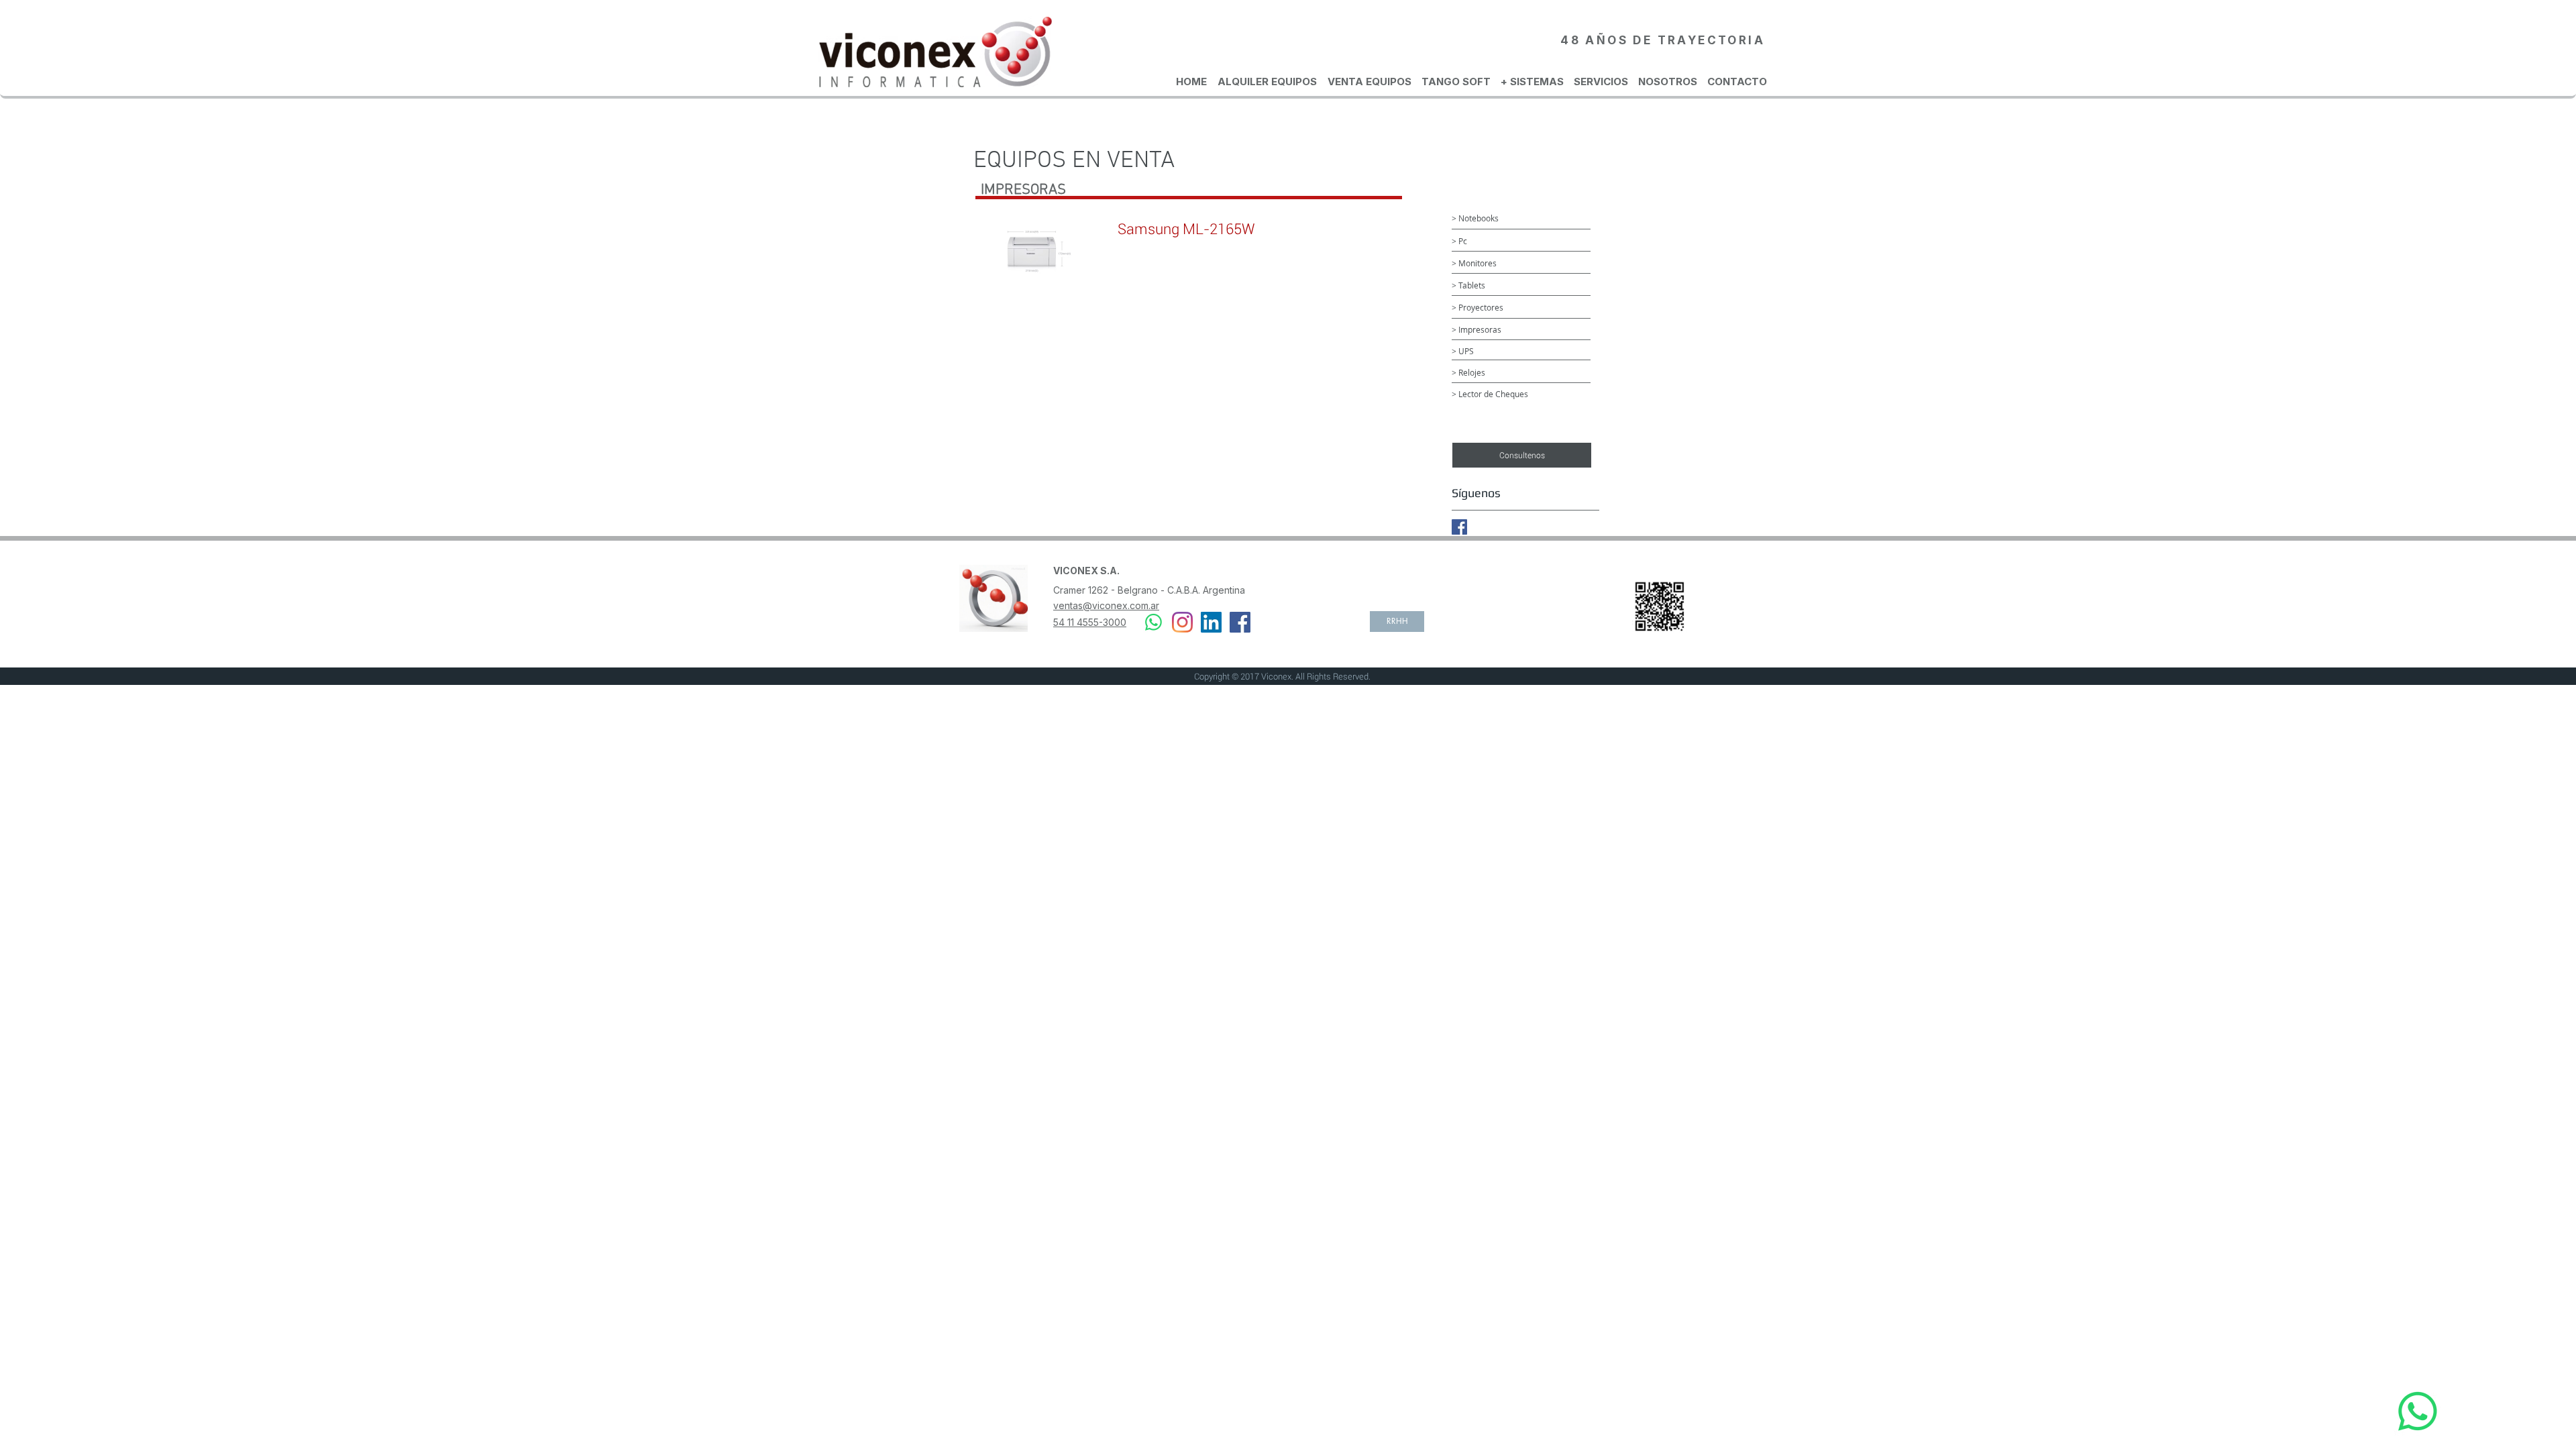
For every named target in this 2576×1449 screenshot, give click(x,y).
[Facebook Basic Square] (1459, 527)
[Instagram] (1182, 622)
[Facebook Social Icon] (1240, 622)
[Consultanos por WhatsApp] (2418, 1411)
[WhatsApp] (1153, 622)
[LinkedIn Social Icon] (1211, 622)
